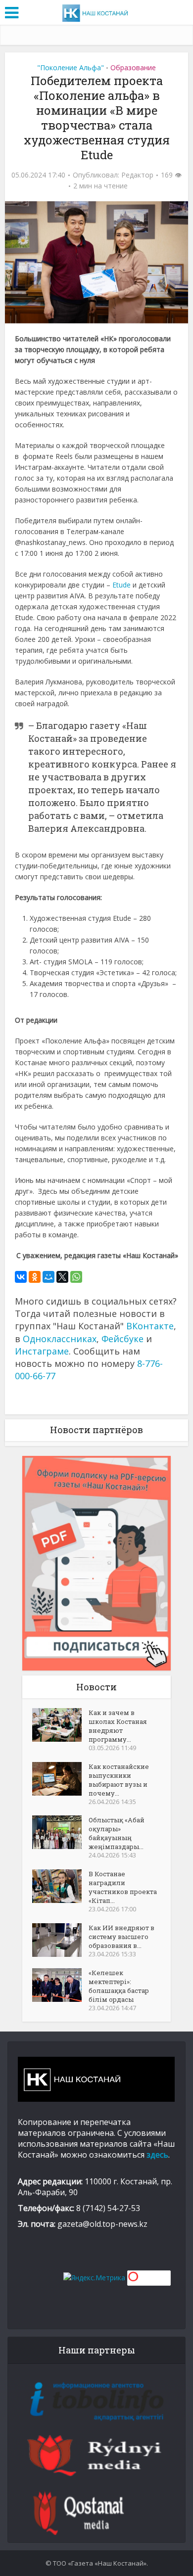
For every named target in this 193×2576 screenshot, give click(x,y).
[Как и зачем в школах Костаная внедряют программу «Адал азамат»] (60, 1725)
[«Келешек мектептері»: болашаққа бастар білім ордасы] (60, 1985)
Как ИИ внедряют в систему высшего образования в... (121, 1937)
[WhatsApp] (76, 1277)
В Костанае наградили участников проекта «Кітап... (123, 1887)
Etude (121, 585)
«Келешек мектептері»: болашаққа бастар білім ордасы (119, 1986)
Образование (133, 68)
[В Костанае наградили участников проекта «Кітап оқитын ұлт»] (60, 1886)
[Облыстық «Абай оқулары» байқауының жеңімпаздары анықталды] (60, 1832)
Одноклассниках (60, 1339)
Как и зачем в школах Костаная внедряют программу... (118, 1726)
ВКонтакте (150, 1326)
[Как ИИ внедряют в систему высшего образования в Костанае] (60, 1940)
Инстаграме (42, 1351)
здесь (157, 2155)
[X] (62, 1277)
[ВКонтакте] (21, 1277)
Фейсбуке (122, 1339)
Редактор (137, 175)
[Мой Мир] (48, 1277)
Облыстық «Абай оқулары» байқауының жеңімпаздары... (117, 1833)
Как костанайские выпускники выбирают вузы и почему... (119, 1780)
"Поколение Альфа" (71, 68)
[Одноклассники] (35, 1277)
